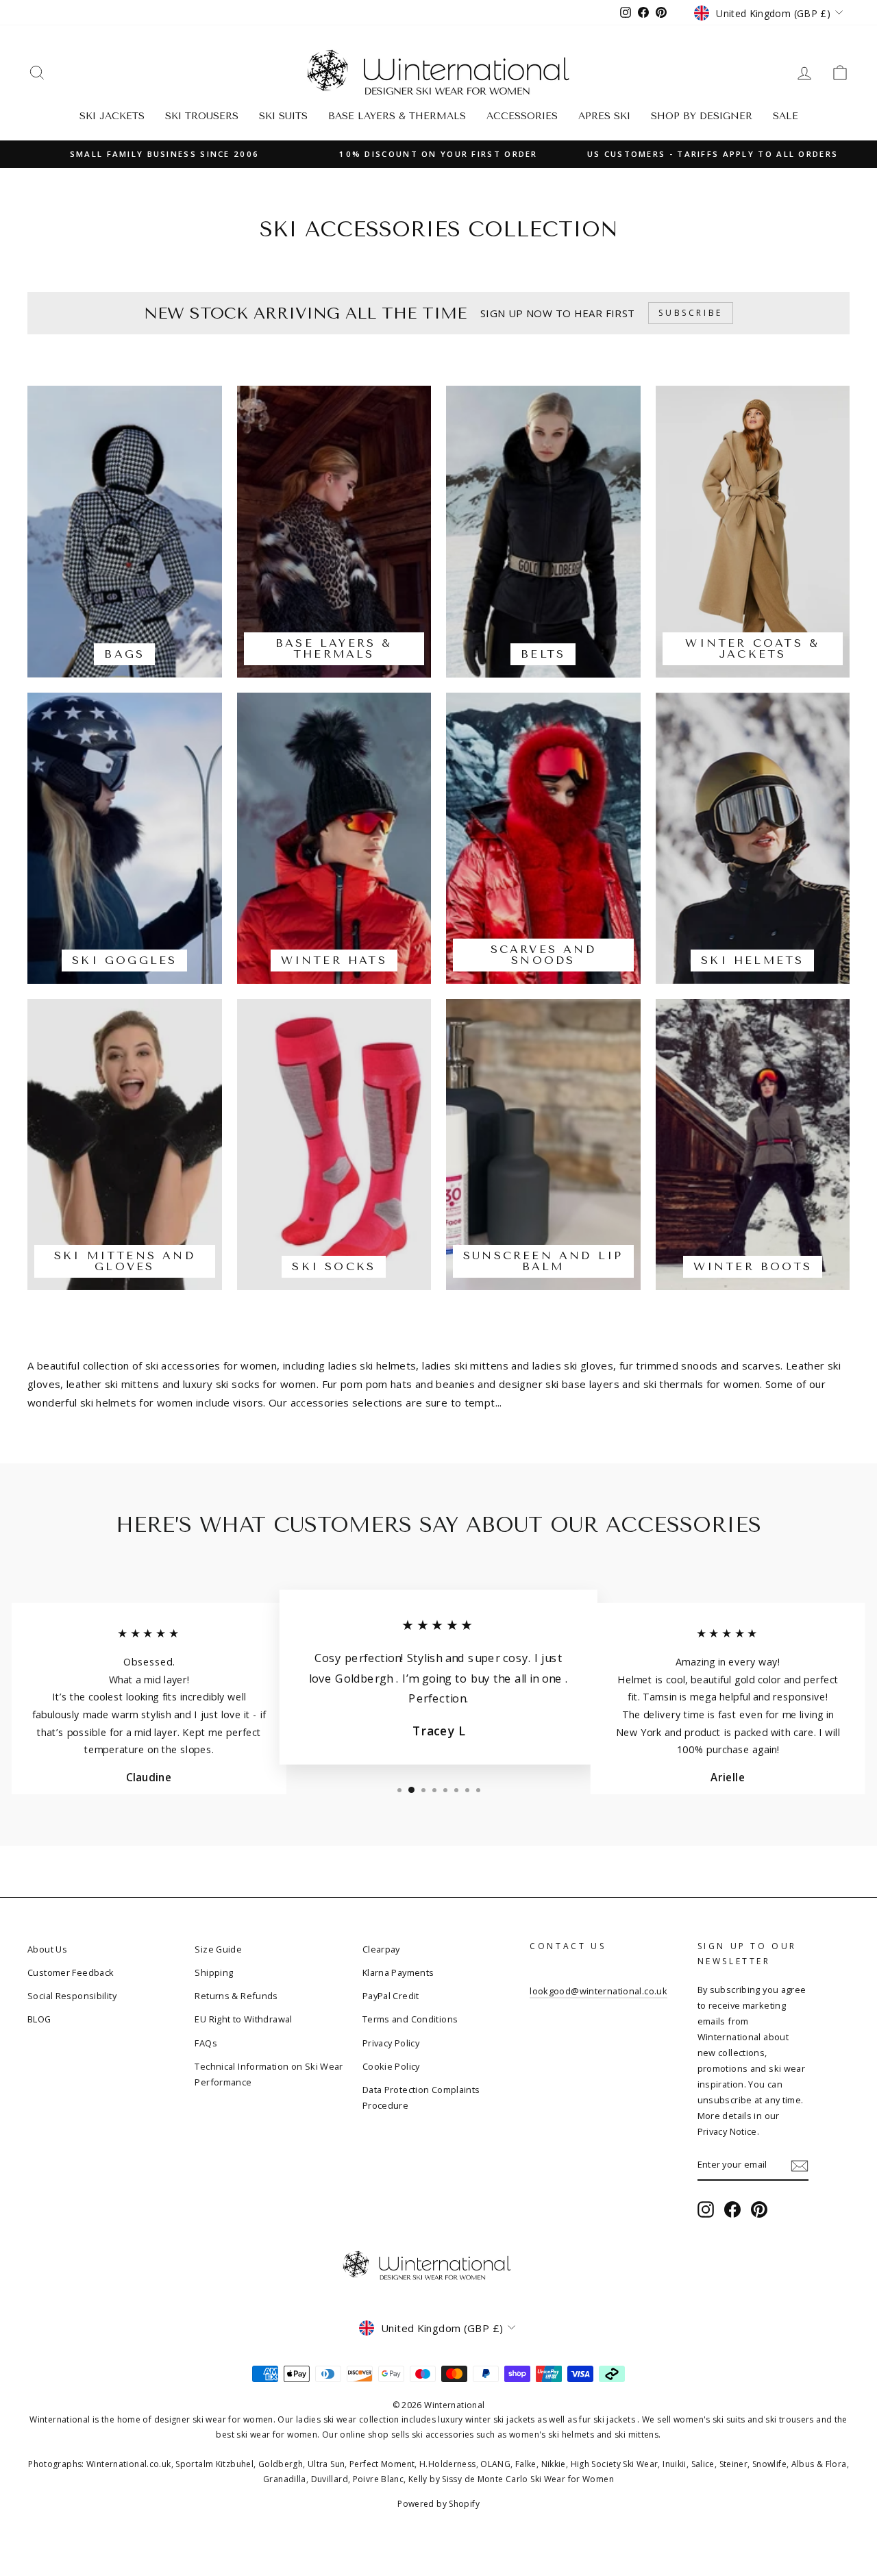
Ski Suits (283, 116)
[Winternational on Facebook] (732, 2210)
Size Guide (218, 1949)
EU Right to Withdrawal (243, 2019)
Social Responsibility (72, 1996)
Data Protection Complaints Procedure (421, 2097)
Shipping (214, 1972)
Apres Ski (604, 116)
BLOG (39, 2019)
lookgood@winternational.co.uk (598, 1991)
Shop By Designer (702, 116)
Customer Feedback (71, 1972)
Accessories (522, 116)
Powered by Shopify (438, 2504)
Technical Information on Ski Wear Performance (269, 2074)
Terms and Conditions (410, 2019)
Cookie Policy (391, 2066)
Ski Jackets (112, 116)
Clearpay (381, 1949)
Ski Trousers (202, 116)
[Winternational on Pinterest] (759, 2210)
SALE (786, 116)
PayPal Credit (391, 1996)
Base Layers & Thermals (397, 116)
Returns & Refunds (236, 1996)
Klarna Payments (398, 1972)
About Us (47, 1949)
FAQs (206, 2043)
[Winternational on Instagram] (706, 2210)
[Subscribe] (800, 2165)
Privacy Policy (391, 2043)
